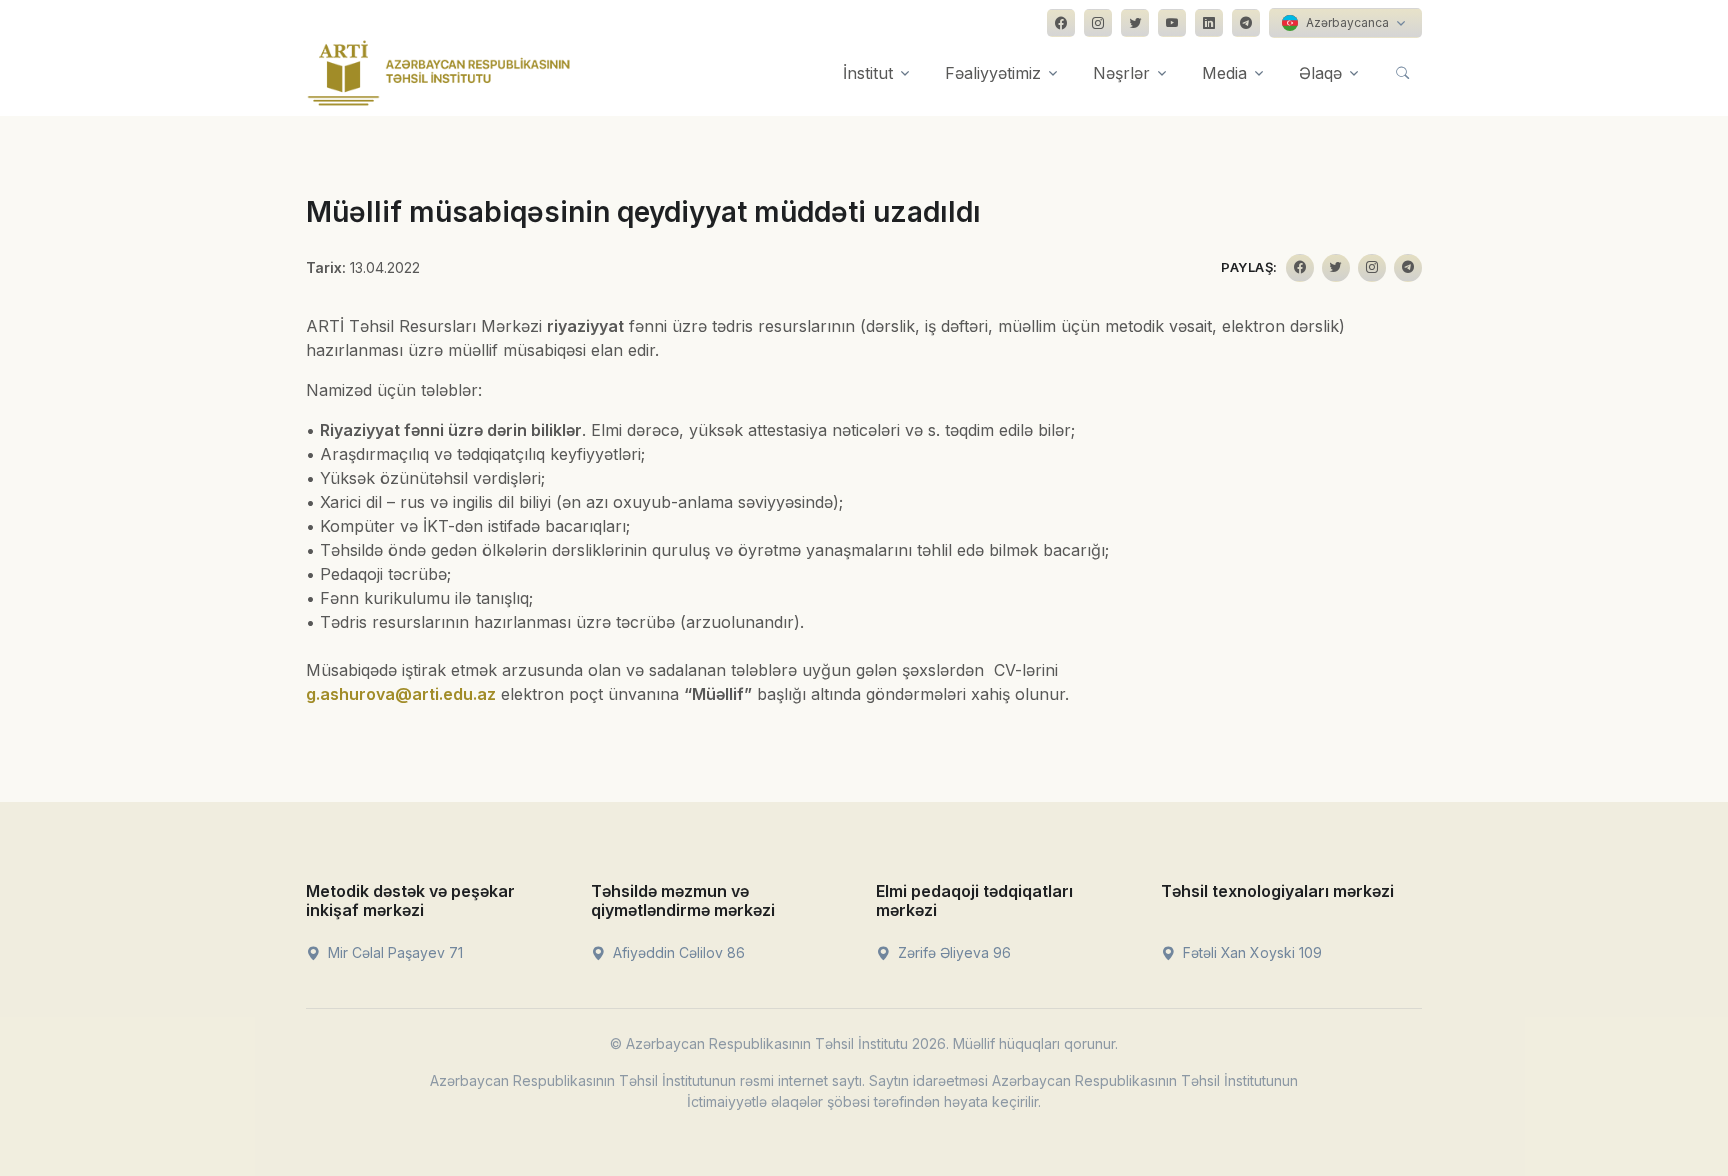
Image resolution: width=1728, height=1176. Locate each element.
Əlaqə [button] (1320, 73)
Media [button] (1224, 73)
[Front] (439, 73)
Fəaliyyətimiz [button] (993, 73)
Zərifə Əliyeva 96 (952, 952)
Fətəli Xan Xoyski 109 (1250, 952)
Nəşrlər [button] (1121, 73)
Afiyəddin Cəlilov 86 (677, 952)
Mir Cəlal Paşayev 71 (393, 952)
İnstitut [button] (868, 73)
